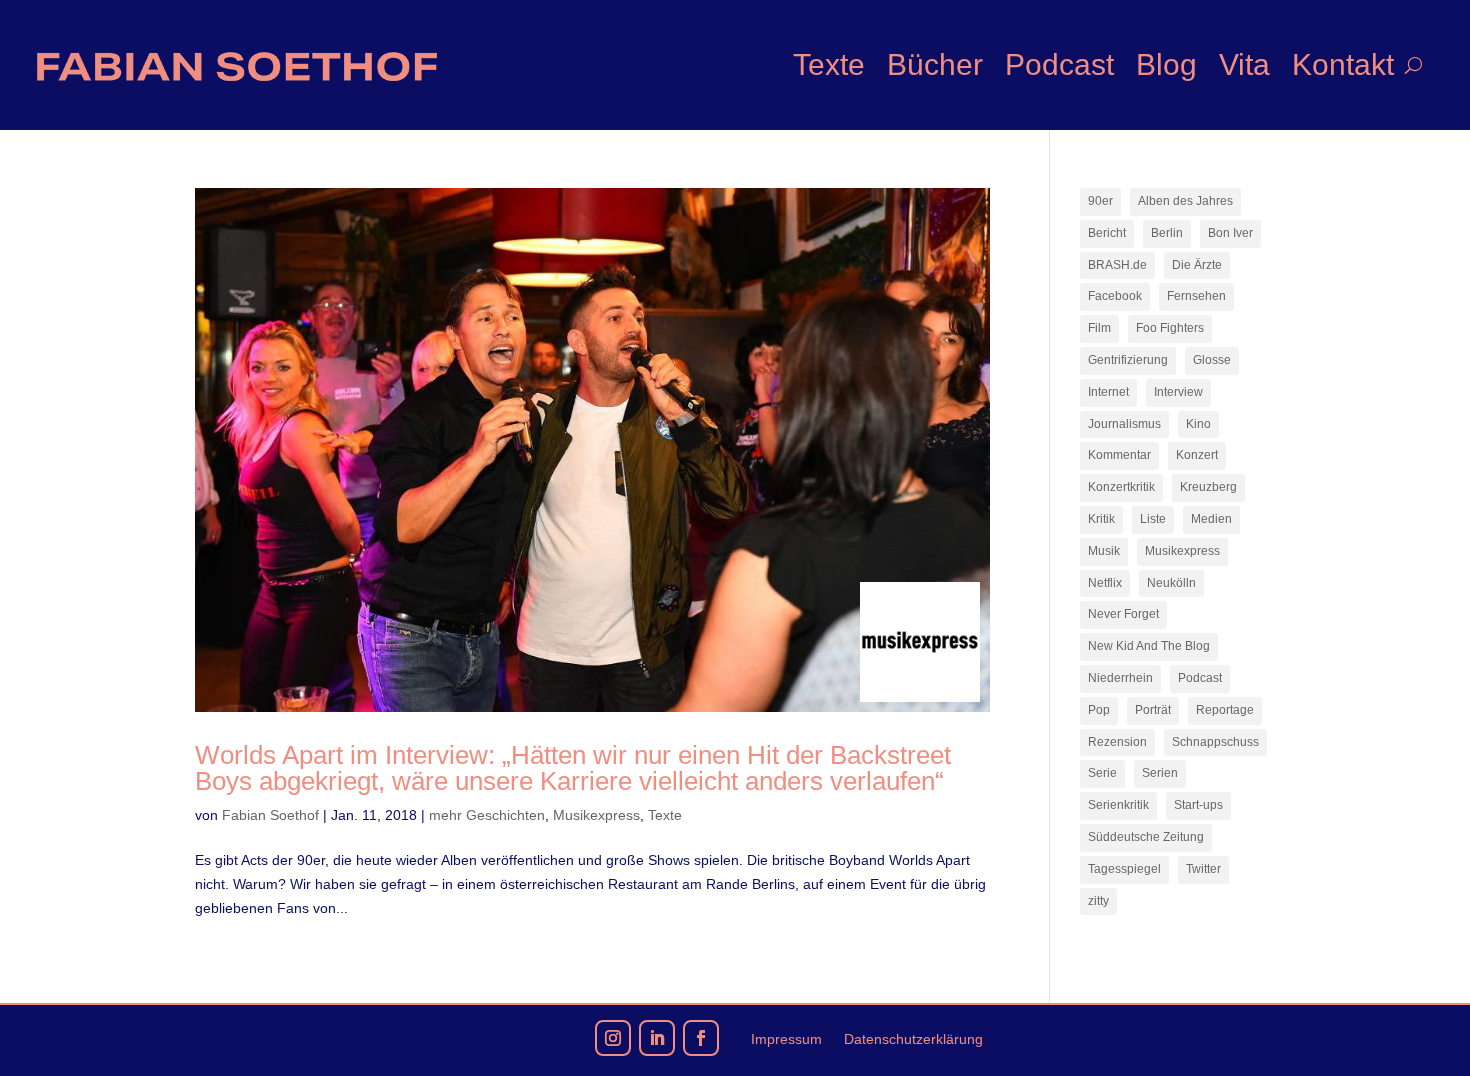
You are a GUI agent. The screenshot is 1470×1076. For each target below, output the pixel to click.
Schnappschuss (1215, 742)
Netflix (1105, 583)
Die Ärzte (1197, 265)
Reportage (1225, 710)
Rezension (1117, 742)
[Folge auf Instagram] (613, 1038)
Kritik (1101, 519)
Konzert (1197, 455)
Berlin (1167, 233)
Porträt (1153, 710)
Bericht (1107, 233)
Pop (1099, 710)
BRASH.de (1117, 265)
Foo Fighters (1170, 328)
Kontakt (1343, 64)
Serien (1160, 773)
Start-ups (1198, 805)
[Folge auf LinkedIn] (657, 1038)
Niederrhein (1120, 678)
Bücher (935, 64)
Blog (1166, 64)
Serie (1102, 773)
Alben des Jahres (1185, 201)
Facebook (1115, 296)
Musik (1104, 551)
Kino (1198, 424)
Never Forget (1123, 614)
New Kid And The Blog (1149, 646)
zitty (1098, 901)
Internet (1108, 392)
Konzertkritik (1121, 487)
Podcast (1059, 64)
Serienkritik (1118, 805)
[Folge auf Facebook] (701, 1038)
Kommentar (1119, 455)
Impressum (786, 1039)
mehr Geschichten (487, 815)
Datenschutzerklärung (913, 1039)
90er (1100, 201)
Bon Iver (1230, 233)
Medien (1211, 519)
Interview (1178, 392)
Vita (1244, 64)
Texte (829, 64)
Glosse (1212, 360)
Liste (1153, 519)
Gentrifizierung (1128, 360)
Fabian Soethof (270, 815)
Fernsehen (1196, 296)
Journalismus (1124, 424)
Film (1099, 328)
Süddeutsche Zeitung (1146, 837)
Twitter (1203, 869)
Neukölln (1171, 583)
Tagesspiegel (1124, 869)
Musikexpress (596, 815)
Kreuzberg (1208, 487)
